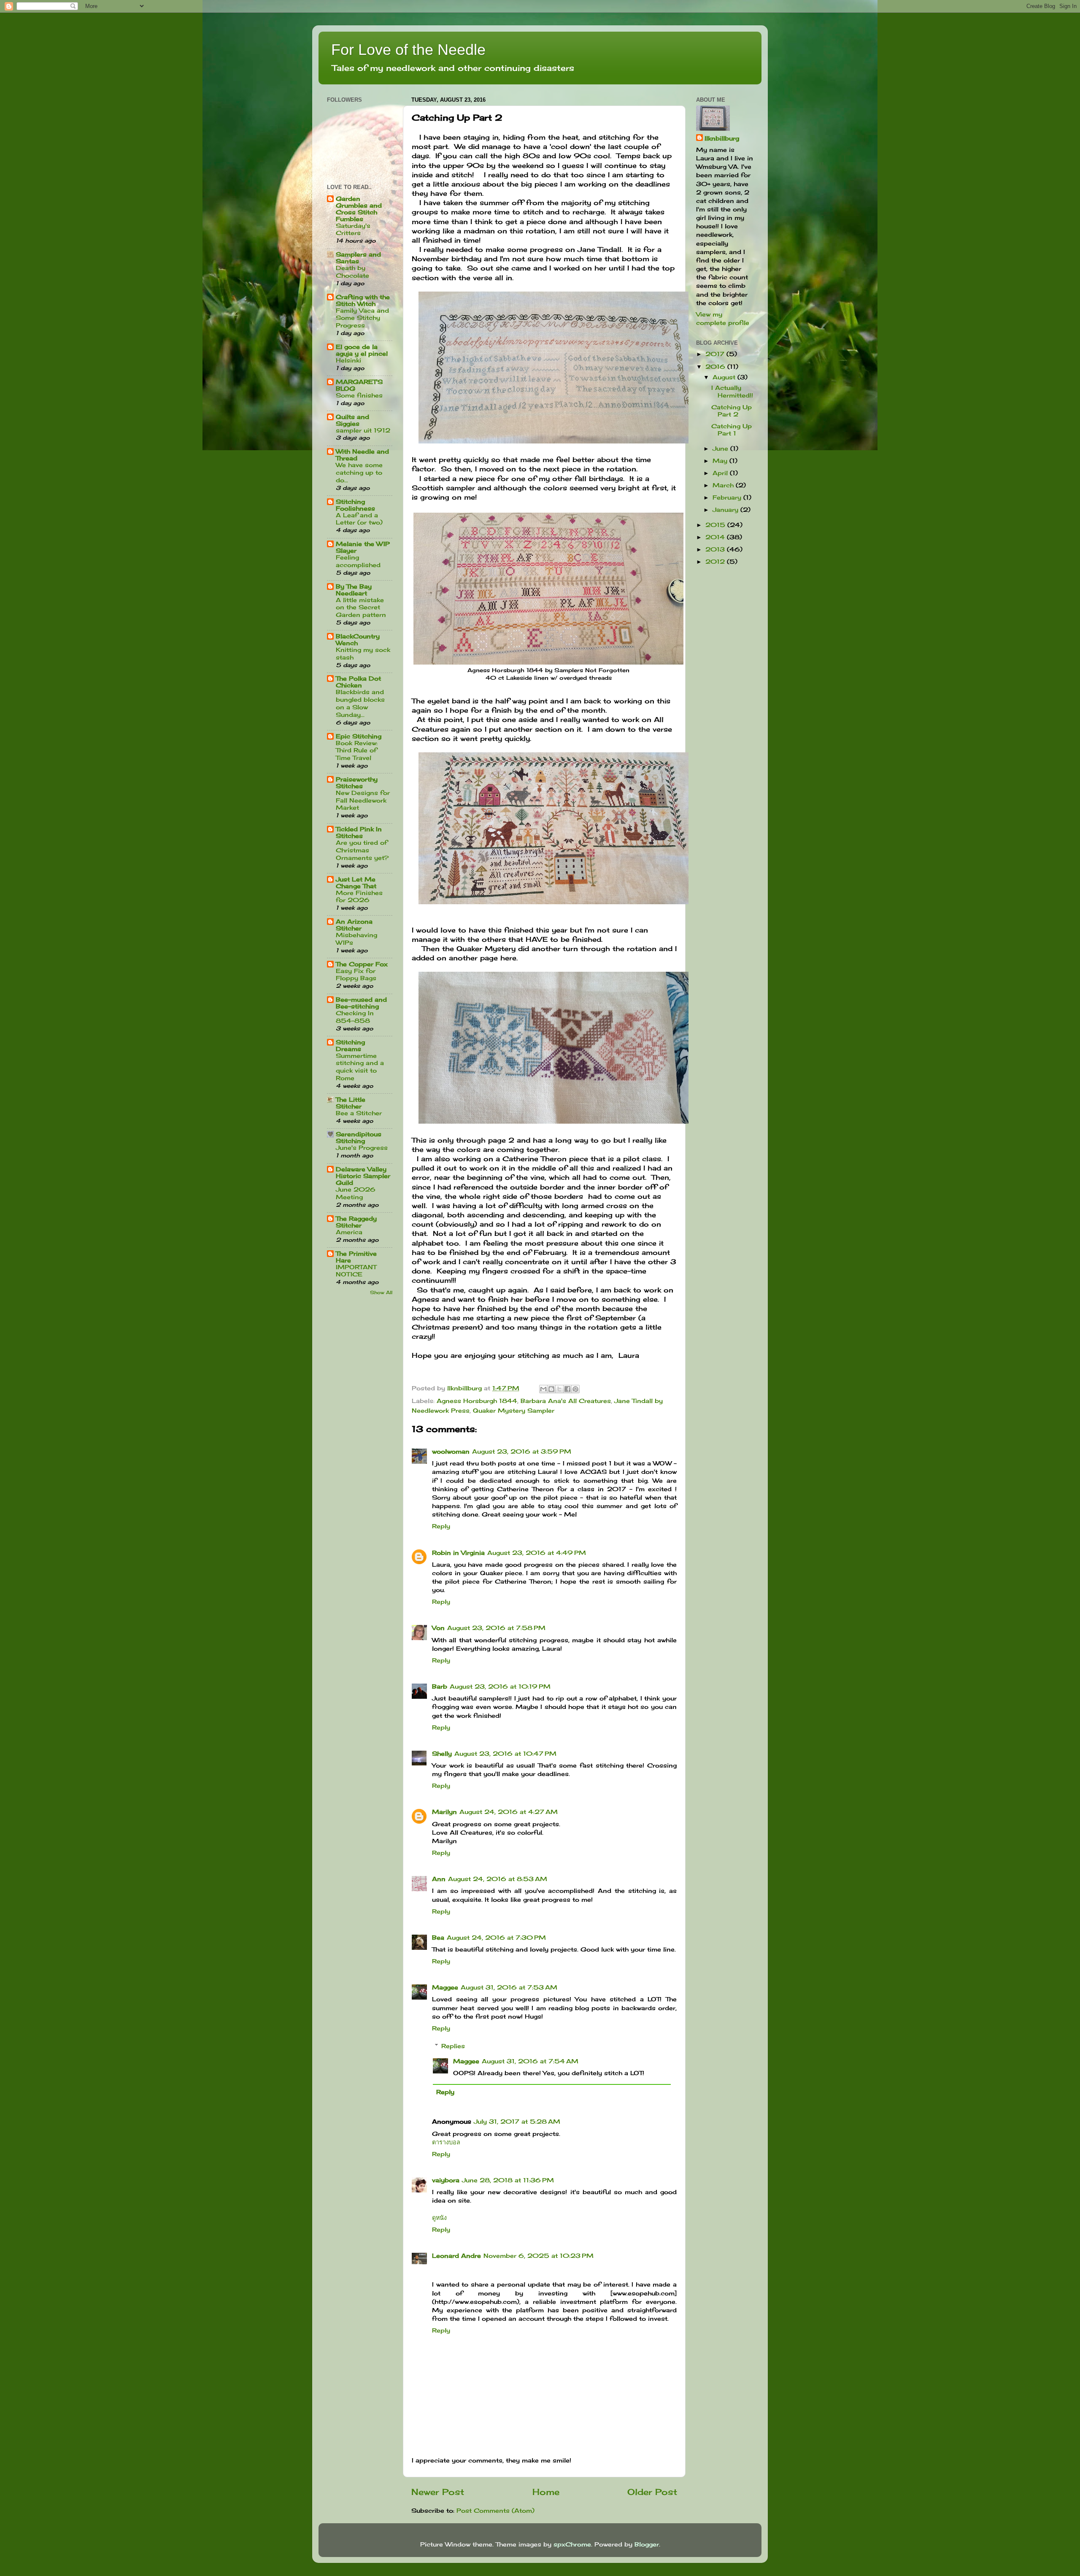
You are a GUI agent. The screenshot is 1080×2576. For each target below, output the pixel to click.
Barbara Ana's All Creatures (566, 1401)
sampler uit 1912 (363, 430)
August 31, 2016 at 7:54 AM (530, 2061)
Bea (438, 1937)
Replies (453, 2046)
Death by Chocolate (352, 272)
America (349, 1232)
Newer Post (438, 2492)
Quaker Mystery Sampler (514, 1410)
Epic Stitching (359, 736)
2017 (716, 354)
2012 (716, 561)
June (721, 448)
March (724, 485)
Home (546, 2492)
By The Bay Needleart (354, 590)
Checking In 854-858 (355, 1017)
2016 (716, 366)
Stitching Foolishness (355, 505)
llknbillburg (722, 138)
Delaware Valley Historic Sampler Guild (363, 1176)
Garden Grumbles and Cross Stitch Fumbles (359, 209)
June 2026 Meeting (356, 1193)
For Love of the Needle (408, 50)
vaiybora (446, 2180)
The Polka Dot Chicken (358, 682)
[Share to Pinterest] (575, 1389)
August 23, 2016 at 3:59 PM (522, 1451)
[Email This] (543, 1389)
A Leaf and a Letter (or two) (359, 519)
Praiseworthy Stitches (357, 783)
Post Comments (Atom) (495, 2510)
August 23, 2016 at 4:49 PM (537, 1553)
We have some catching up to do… (359, 473)
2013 (716, 549)
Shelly (442, 1753)
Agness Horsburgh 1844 (477, 1401)
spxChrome (572, 2544)
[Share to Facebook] (567, 1389)
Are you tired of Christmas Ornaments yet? (362, 850)
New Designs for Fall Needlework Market (363, 800)
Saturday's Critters (353, 230)
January (726, 510)
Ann (439, 1879)
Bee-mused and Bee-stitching (361, 1003)
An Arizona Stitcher (354, 925)
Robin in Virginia (458, 1553)
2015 (716, 525)
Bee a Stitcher (359, 1113)
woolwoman (451, 1451)
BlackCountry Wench (358, 639)
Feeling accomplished (358, 561)
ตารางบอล (446, 2142)
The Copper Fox (362, 964)
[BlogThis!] (551, 1389)
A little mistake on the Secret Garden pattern (361, 608)
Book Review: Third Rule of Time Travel (357, 751)
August (725, 377)
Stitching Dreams (350, 1045)
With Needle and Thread (362, 455)
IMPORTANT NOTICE (356, 1271)
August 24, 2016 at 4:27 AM (509, 1812)
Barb (440, 1686)
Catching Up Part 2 (732, 411)
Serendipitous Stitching (359, 1137)
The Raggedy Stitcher (356, 1222)
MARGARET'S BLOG (359, 385)
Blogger (647, 2544)
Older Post (652, 2492)
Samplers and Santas (358, 258)
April (721, 473)
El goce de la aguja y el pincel (362, 350)
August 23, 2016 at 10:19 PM (500, 1686)
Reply (441, 1526)
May (721, 461)
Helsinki (348, 360)
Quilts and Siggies (352, 420)
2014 (716, 537)
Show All (381, 1292)
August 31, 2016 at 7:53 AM (509, 1987)
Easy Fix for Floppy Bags (356, 975)
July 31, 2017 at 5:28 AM (517, 2121)
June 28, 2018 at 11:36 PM (508, 2180)
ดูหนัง (439, 2218)
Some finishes (359, 395)
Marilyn (444, 1812)
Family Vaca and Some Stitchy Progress (362, 318)
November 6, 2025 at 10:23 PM (539, 2256)
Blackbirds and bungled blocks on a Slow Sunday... (360, 703)
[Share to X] (559, 1389)
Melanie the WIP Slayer (363, 547)
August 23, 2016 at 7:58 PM (496, 1628)
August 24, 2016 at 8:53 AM (498, 1879)
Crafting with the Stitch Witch (363, 300)
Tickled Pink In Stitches (359, 832)
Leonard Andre (456, 2256)
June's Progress (362, 1148)
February (728, 497)
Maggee (445, 1987)
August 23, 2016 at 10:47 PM (505, 1753)
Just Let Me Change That (356, 883)
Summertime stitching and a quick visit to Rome (360, 1067)
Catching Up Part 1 (732, 430)
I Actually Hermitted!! (732, 391)
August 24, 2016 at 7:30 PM (496, 1937)
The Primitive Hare (356, 1257)
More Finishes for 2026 (359, 897)
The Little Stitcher (351, 1103)
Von (438, 1628)
